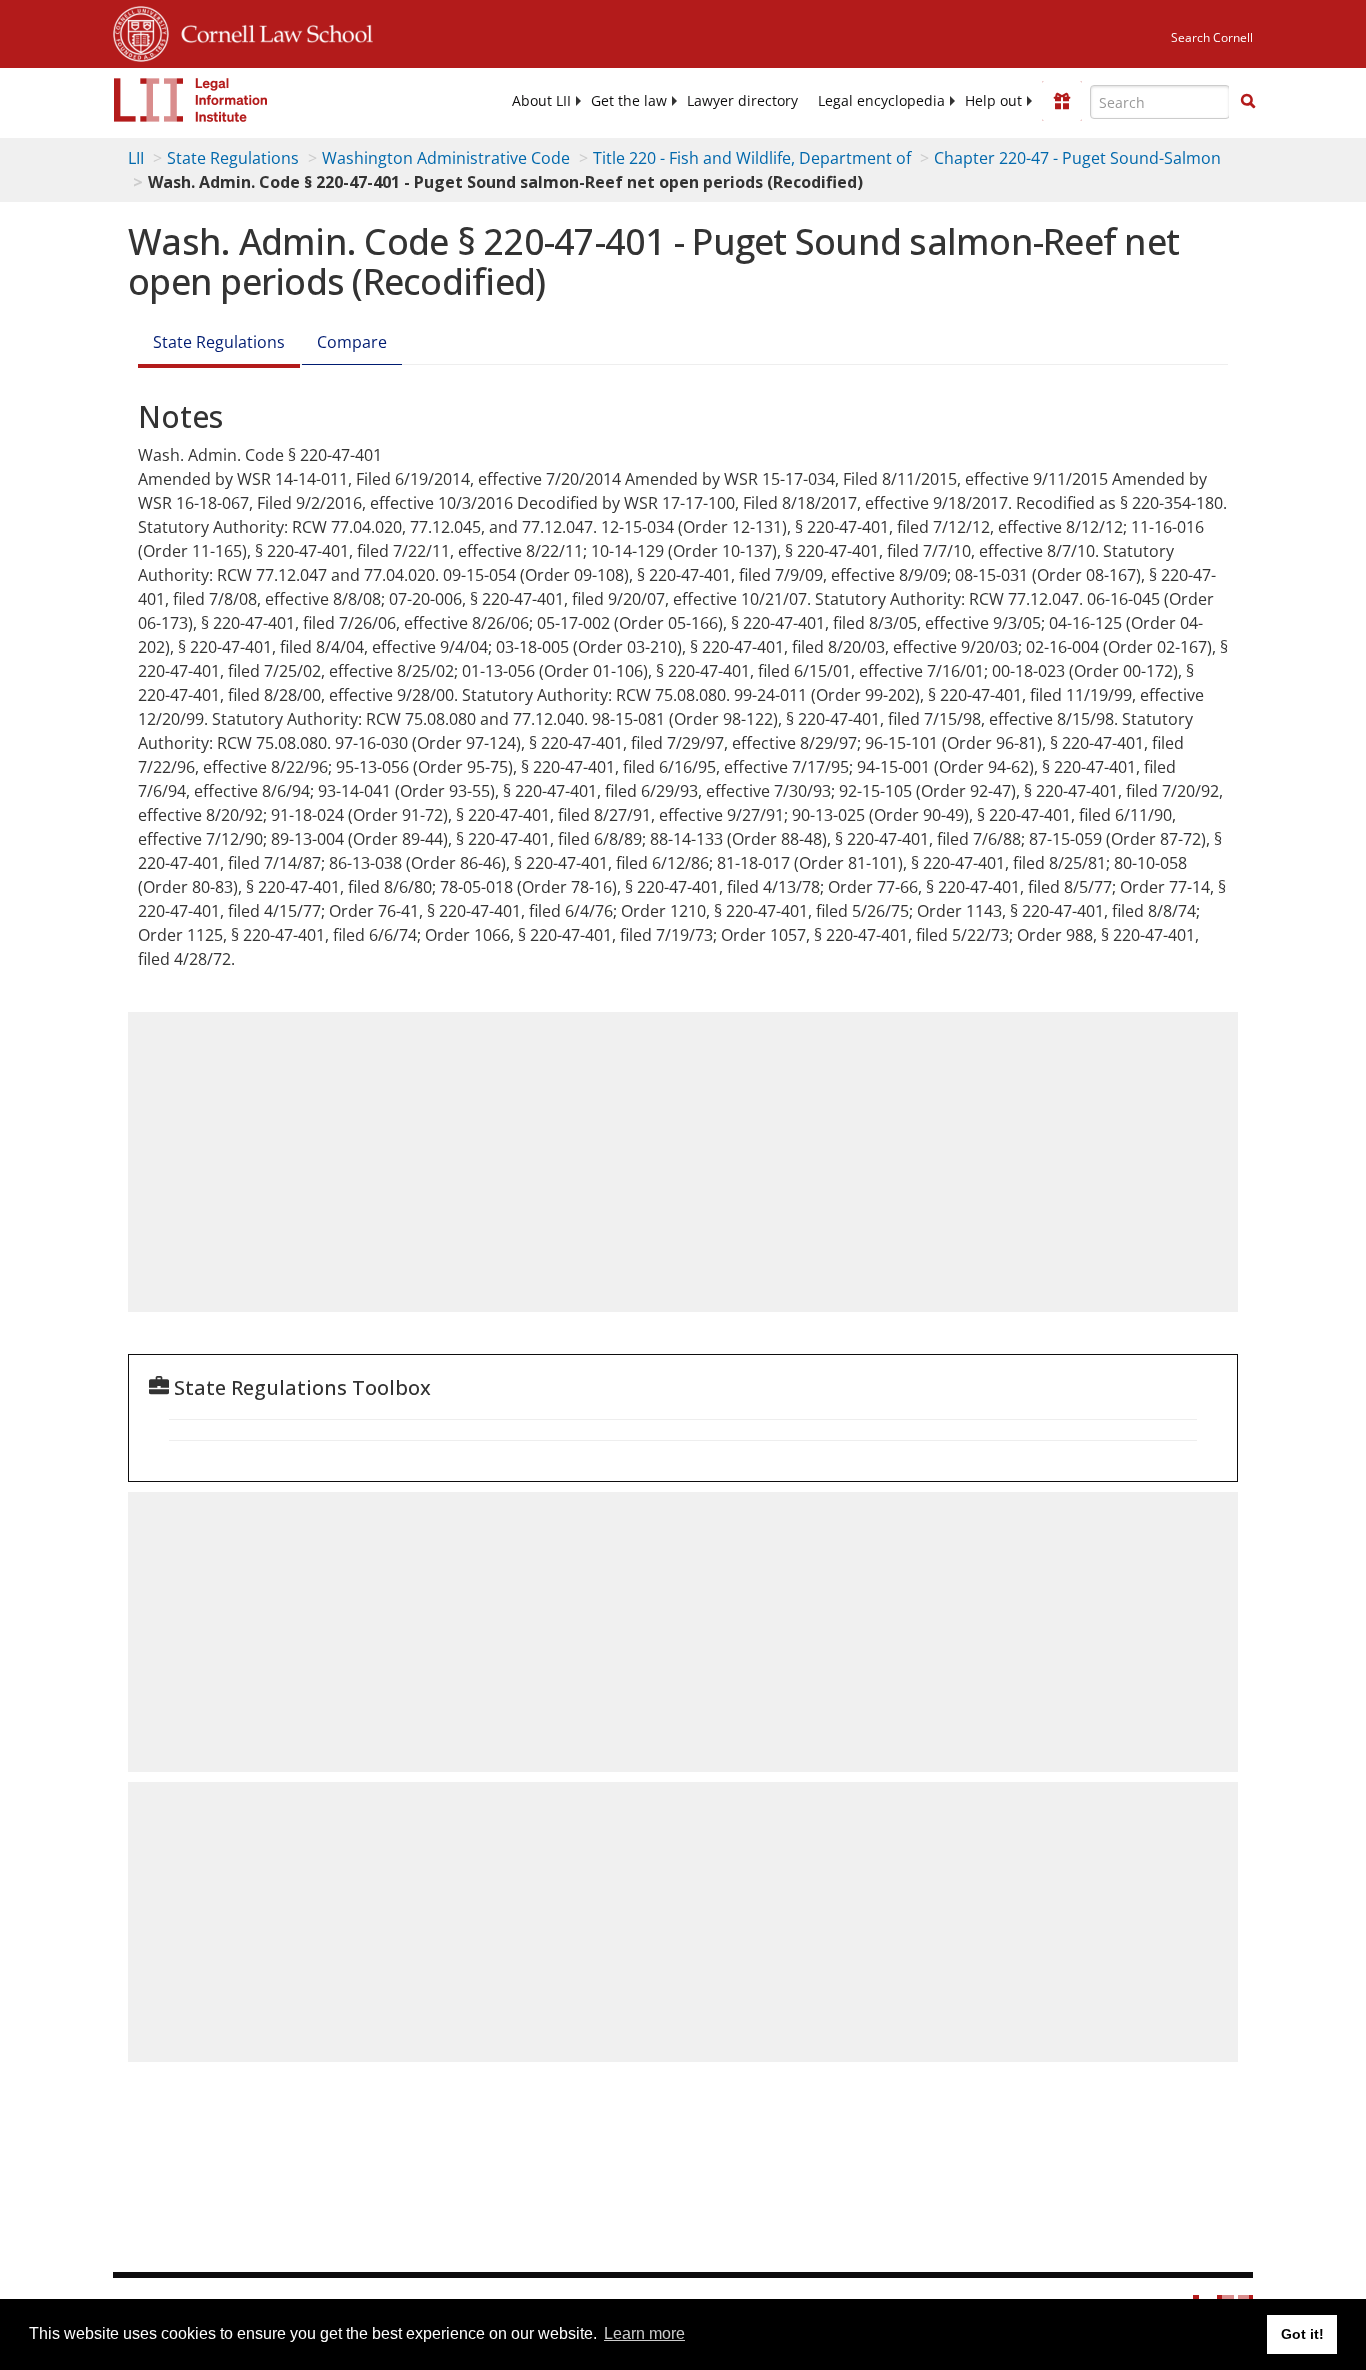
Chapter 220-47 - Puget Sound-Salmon (1077, 158)
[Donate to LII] (1062, 101)
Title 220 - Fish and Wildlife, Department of (752, 158)
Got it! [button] (1302, 2334)
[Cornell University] (141, 31)
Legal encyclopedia (881, 101)
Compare (352, 342)
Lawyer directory (742, 101)
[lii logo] (191, 100)
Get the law (629, 101)
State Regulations (233, 158)
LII (136, 158)
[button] (1248, 101)
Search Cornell (1212, 37)
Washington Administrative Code (446, 158)
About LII (541, 101)
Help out (993, 101)
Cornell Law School (271, 31)
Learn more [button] (644, 2333)
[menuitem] (541, 101)
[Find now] (1248, 102)
